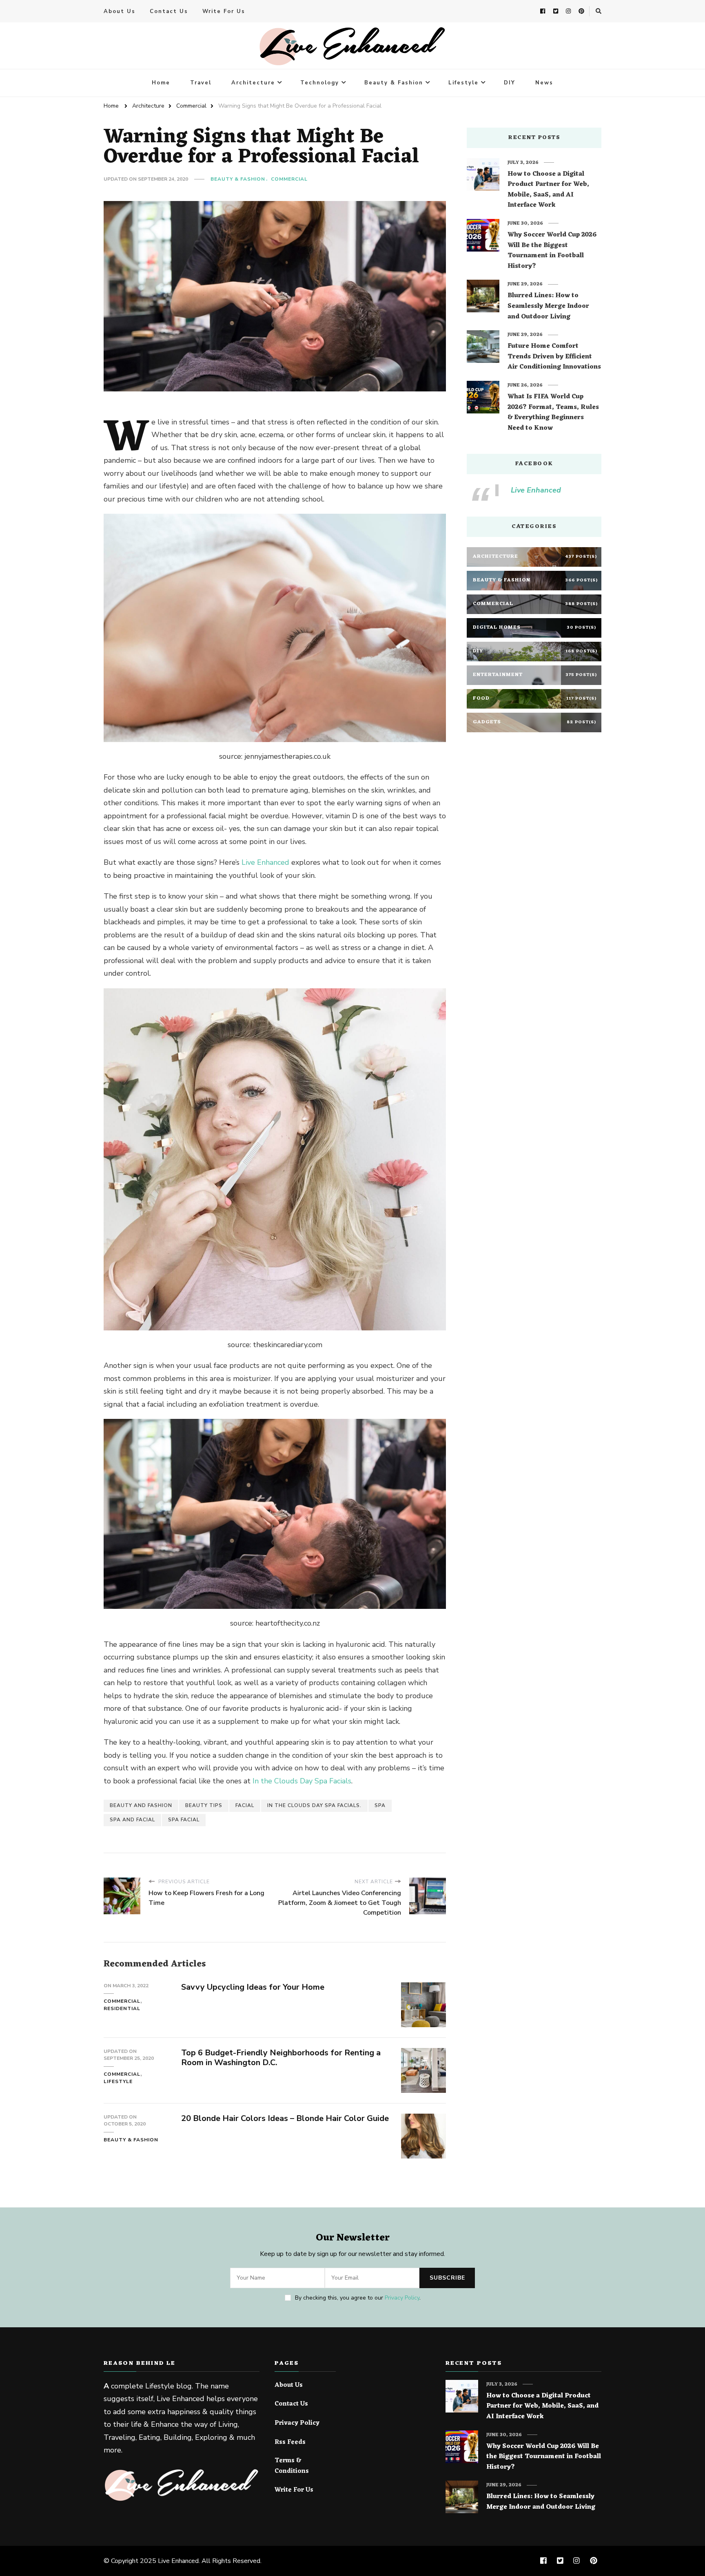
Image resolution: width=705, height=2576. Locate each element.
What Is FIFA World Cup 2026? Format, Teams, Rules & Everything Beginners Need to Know (553, 413)
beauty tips (204, 1805)
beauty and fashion (141, 1805)
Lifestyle (463, 83)
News (544, 83)
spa (380, 1805)
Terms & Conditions (292, 2466)
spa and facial (132, 1820)
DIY (510, 83)
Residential (122, 2008)
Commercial (289, 179)
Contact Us (169, 11)
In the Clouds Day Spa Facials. (314, 1805)
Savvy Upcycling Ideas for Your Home (254, 1987)
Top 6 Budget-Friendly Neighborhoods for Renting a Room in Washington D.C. (281, 2058)
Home (161, 83)
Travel (201, 83)
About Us (120, 11)
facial (245, 1805)
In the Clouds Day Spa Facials (302, 1781)
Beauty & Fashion (394, 83)
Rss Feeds (290, 2443)
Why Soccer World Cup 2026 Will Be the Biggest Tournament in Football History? (552, 251)
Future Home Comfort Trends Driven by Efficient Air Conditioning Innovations (554, 357)
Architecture (253, 83)
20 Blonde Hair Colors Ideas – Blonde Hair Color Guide (285, 2118)
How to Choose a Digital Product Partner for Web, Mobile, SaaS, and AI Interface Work (548, 190)
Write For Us (224, 11)
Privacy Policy (402, 2298)
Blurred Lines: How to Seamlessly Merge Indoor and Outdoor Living (548, 306)
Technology (320, 83)
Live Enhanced (265, 862)
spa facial (184, 1820)
